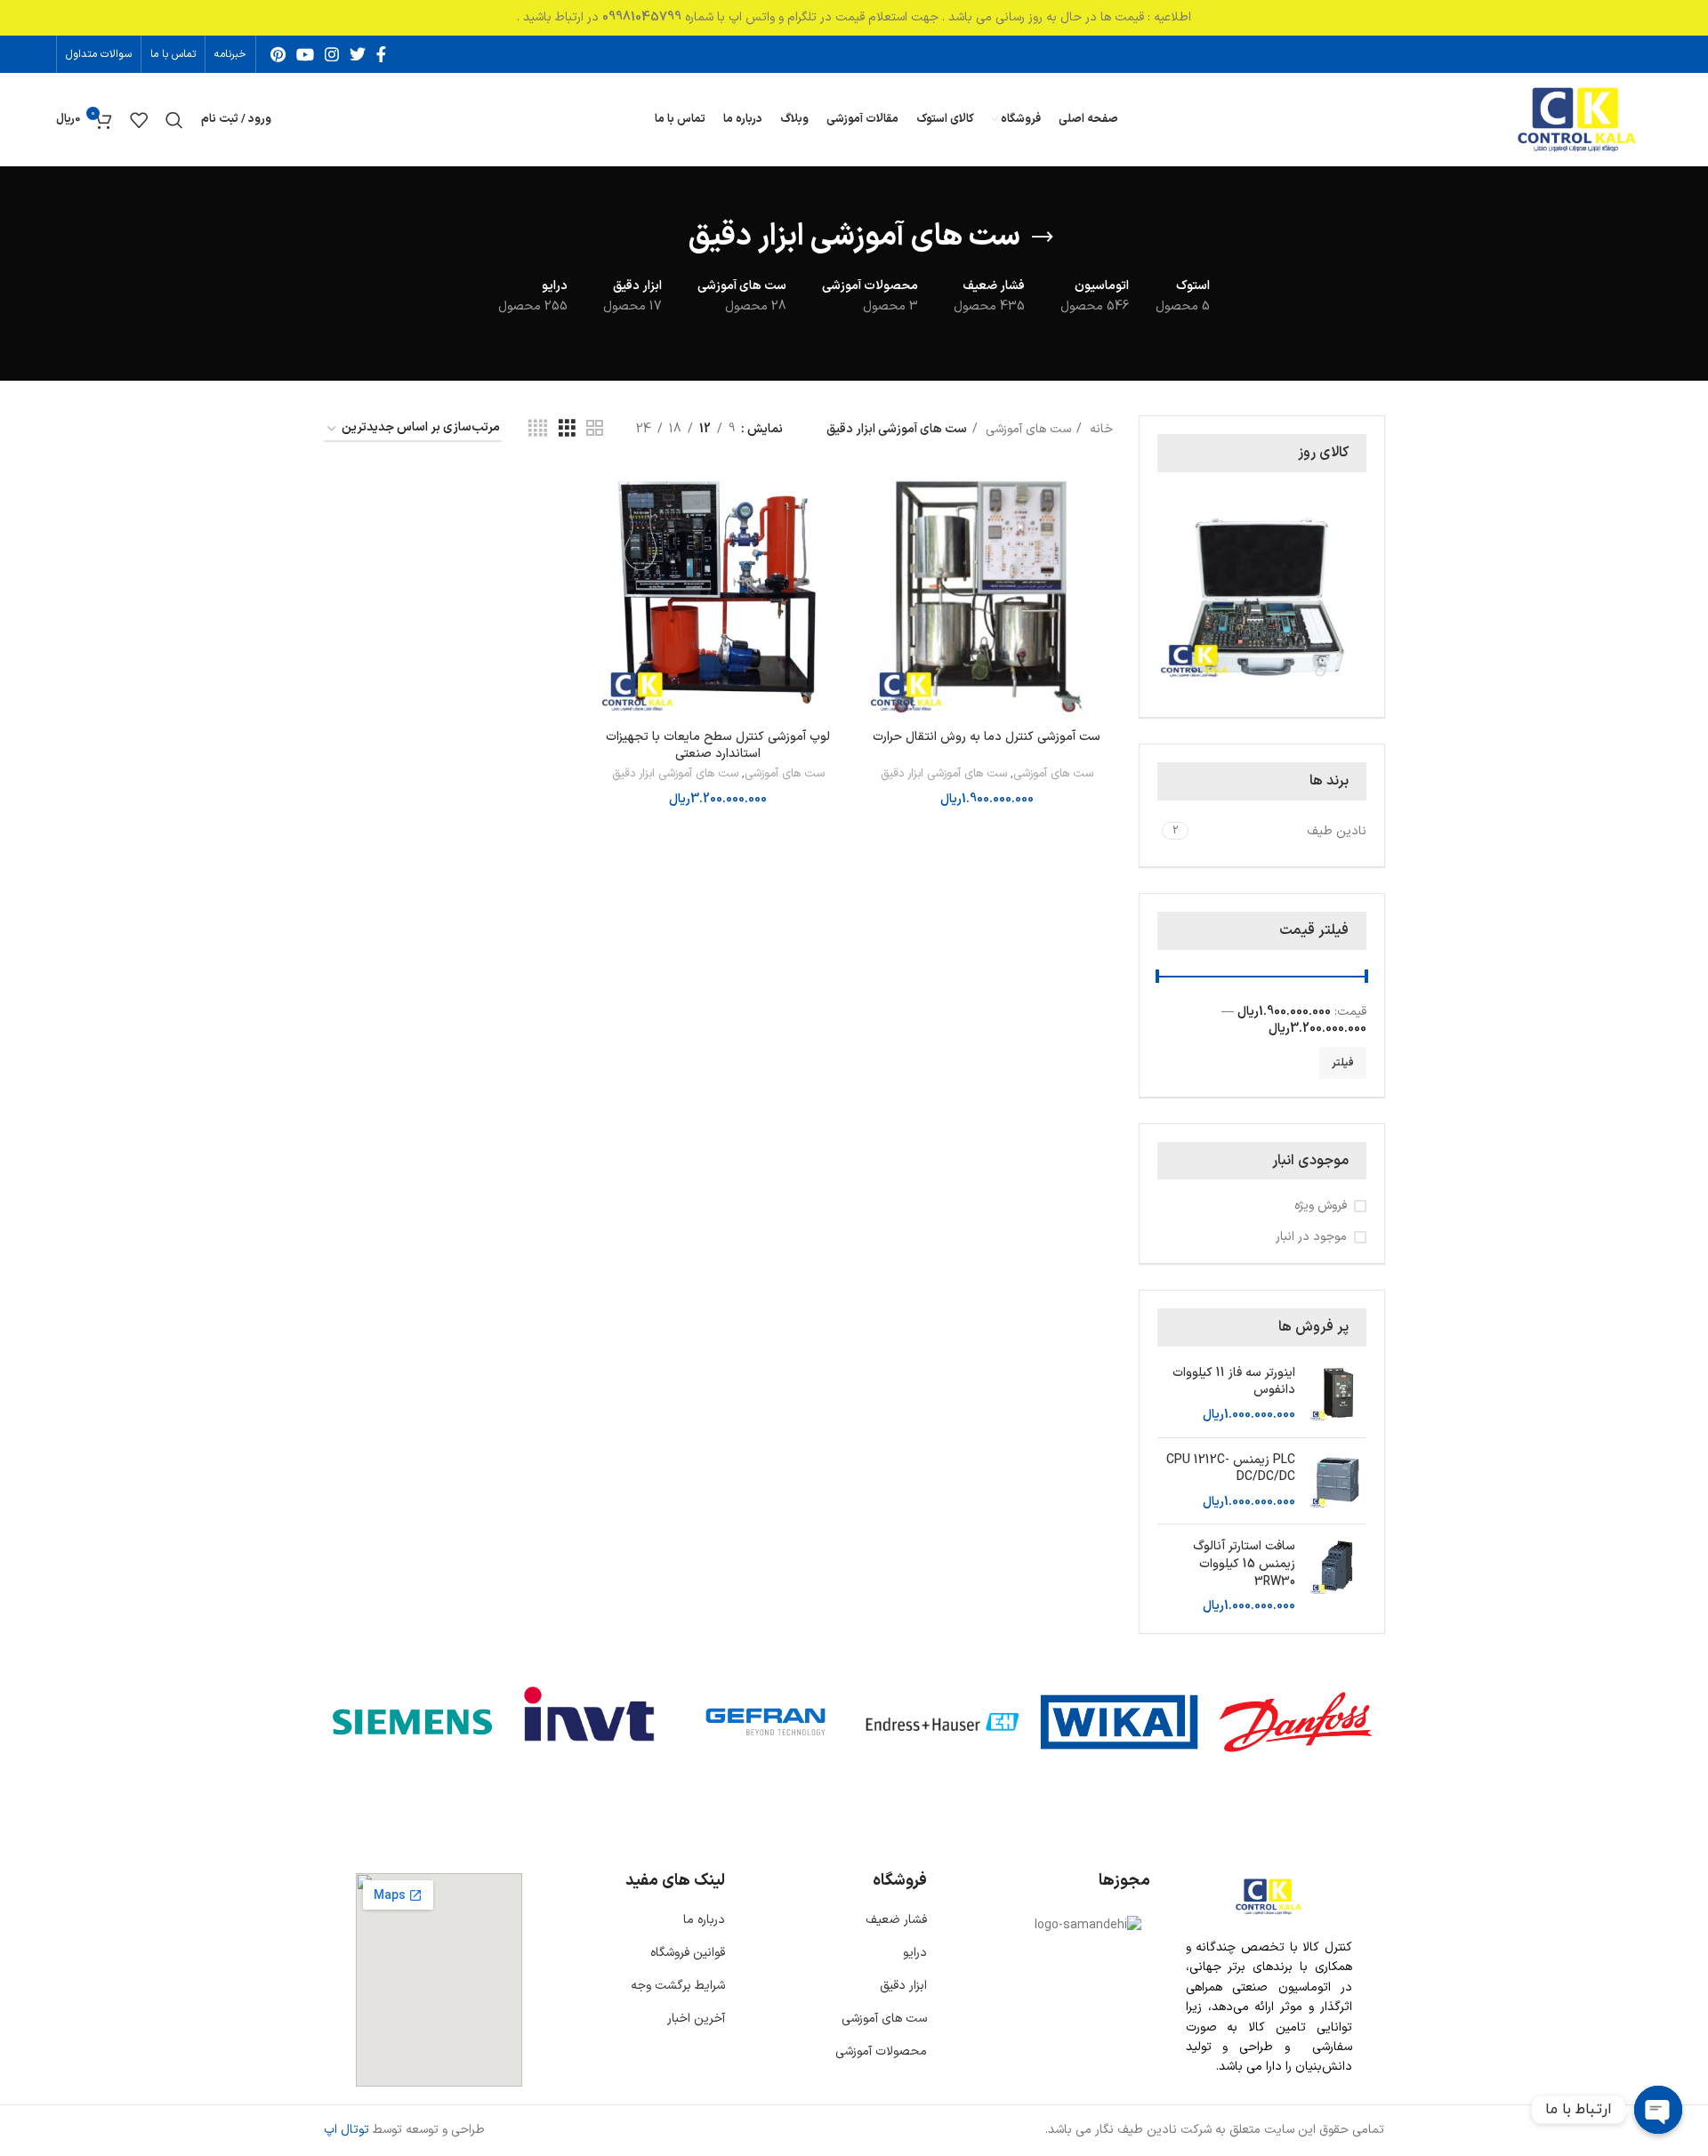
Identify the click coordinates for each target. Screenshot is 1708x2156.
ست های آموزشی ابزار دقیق (944, 774)
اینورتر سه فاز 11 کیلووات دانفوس (1234, 1382)
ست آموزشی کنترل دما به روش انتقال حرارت (987, 737)
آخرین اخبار (696, 2019)
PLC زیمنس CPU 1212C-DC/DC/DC (1231, 1469)
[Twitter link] (358, 54)
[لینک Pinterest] (278, 54)
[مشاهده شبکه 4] (538, 429)
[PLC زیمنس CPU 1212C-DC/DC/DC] (1337, 1481)
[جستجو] (174, 120)
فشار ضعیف (896, 1920)
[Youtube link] (305, 54)
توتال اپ (346, 2130)
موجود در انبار (1311, 1237)
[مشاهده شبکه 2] (595, 429)
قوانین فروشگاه (688, 1953)
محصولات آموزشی (881, 2051)
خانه (1100, 429)
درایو (915, 1953)
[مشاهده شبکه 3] (567, 429)
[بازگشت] (1043, 237)
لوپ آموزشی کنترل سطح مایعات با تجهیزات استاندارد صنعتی (718, 746)
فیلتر (1343, 1063)
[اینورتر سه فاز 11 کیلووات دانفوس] (1337, 1394)
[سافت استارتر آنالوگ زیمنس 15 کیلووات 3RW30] (1337, 1576)
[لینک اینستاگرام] (332, 54)
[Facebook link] (381, 54)
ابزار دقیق (903, 1986)
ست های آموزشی (1027, 429)
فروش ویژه (1321, 1206)
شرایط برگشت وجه (678, 1986)
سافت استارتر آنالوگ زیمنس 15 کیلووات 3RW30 (1244, 1564)
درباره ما (704, 1920)
